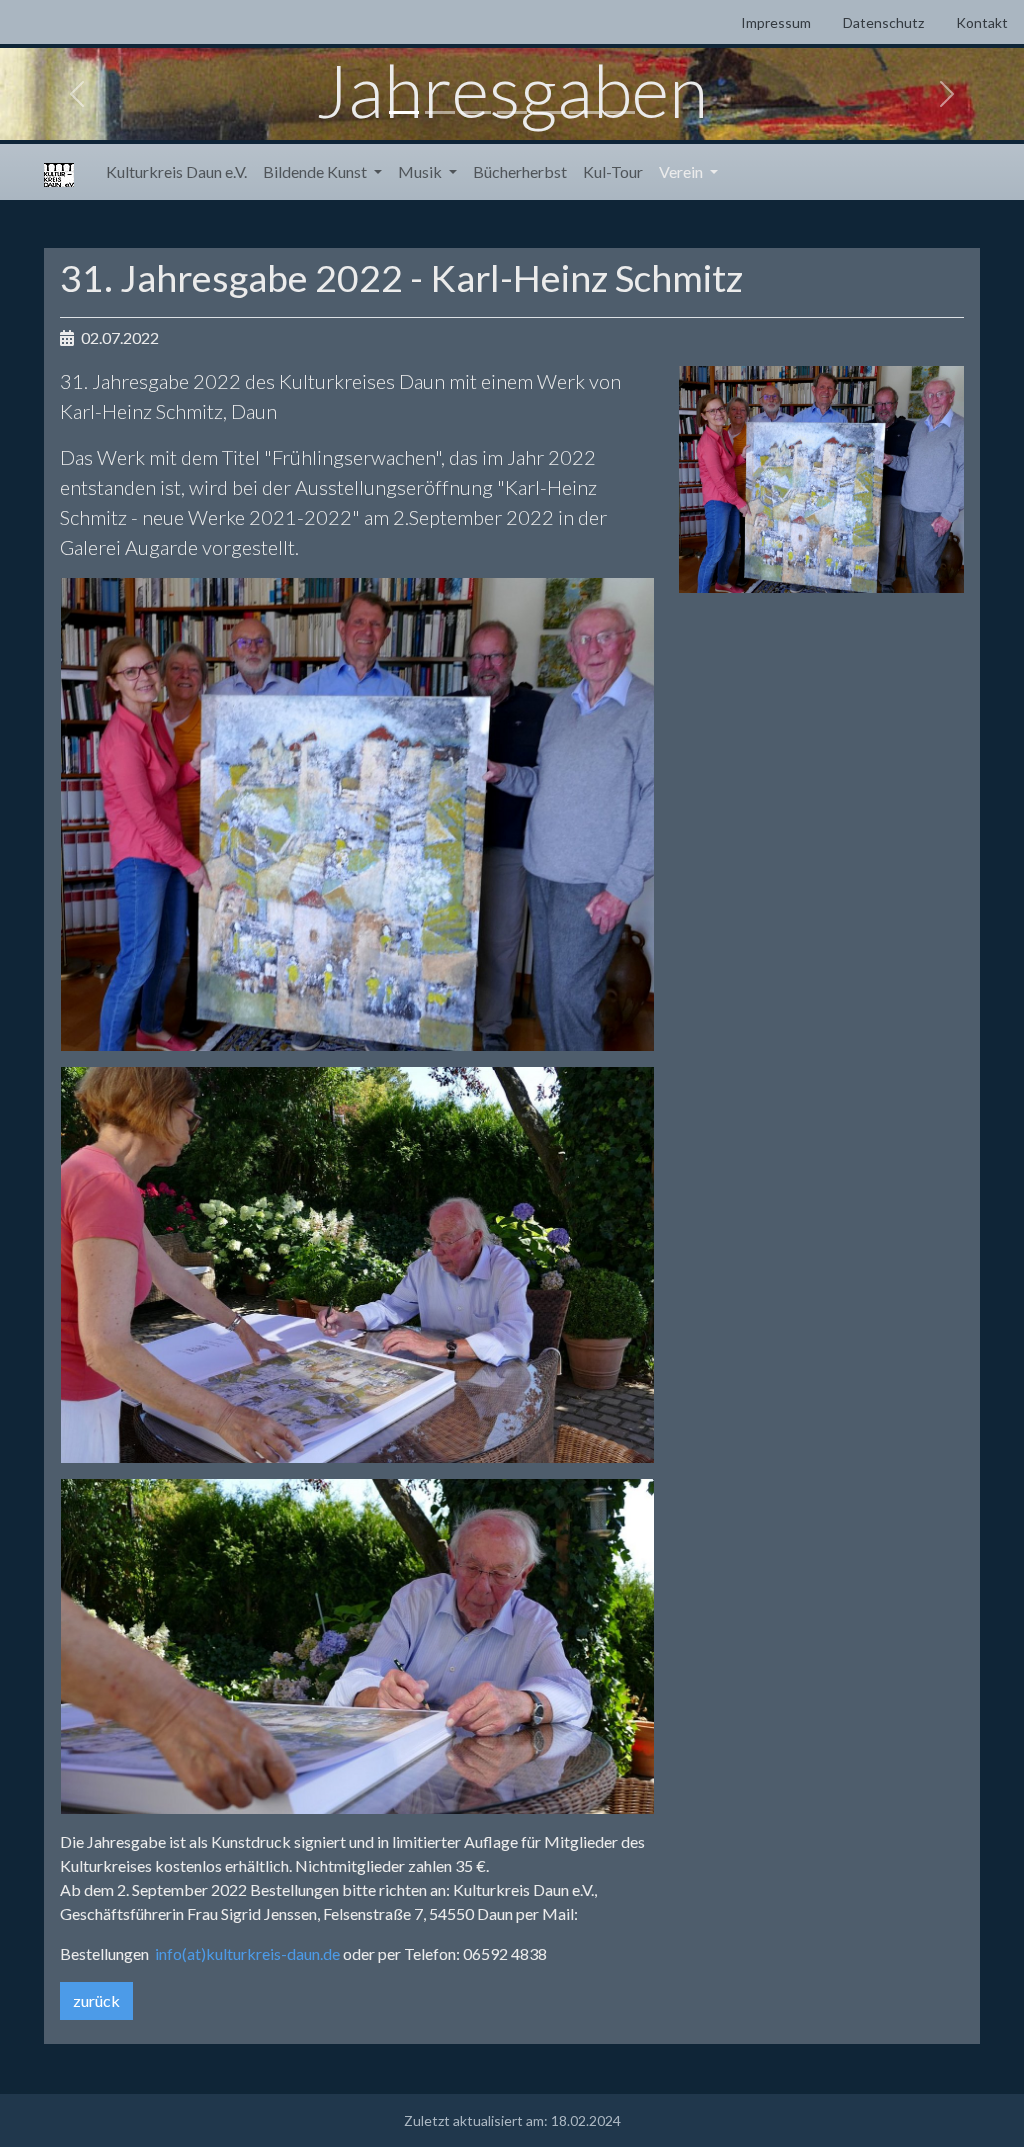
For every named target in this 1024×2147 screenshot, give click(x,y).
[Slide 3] (476, 112)
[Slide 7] (620, 112)
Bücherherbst (520, 171)
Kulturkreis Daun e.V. (176, 171)
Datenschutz (883, 22)
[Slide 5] (548, 112)
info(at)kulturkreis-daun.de (244, 1953)
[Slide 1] (404, 112)
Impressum (776, 22)
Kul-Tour (613, 171)
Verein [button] (682, 171)
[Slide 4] (512, 112)
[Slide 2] (440, 112)
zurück (96, 2000)
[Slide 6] (584, 112)
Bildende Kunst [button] (316, 171)
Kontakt (982, 22)
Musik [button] (421, 171)
